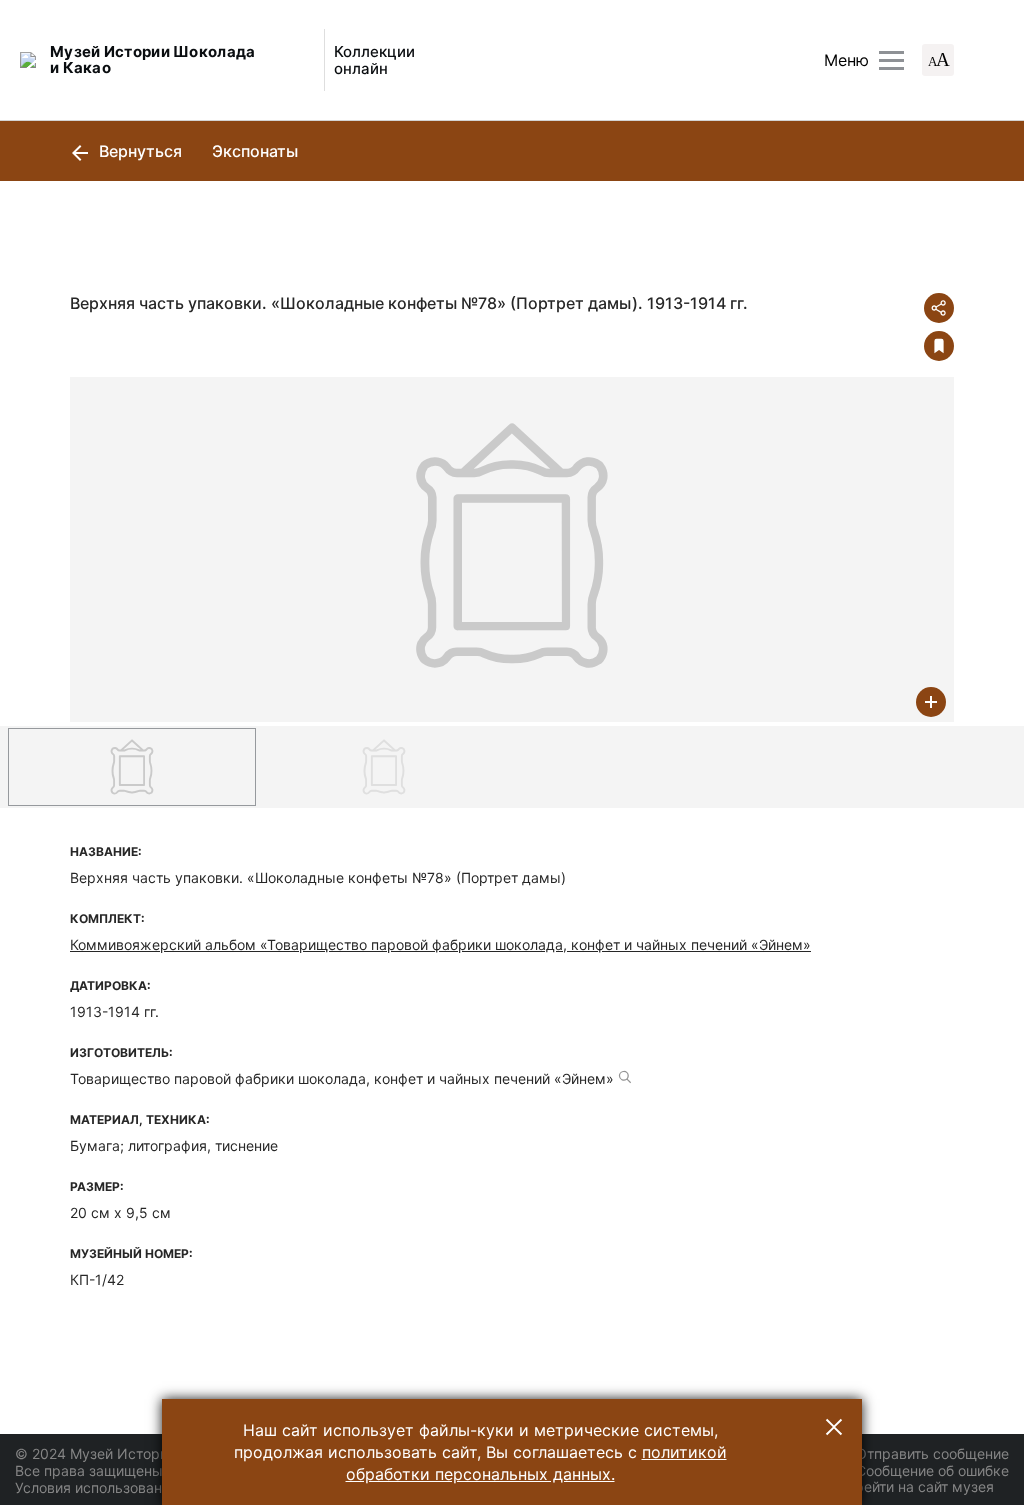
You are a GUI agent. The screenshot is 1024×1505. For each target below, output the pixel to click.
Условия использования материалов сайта (160, 1487)
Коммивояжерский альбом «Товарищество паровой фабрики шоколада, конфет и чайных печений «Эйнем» (440, 944)
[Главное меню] (891, 60)
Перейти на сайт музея (915, 1486)
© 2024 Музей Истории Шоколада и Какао (161, 1453)
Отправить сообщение (932, 1453)
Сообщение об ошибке (932, 1470)
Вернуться (138, 151)
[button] (834, 1427)
